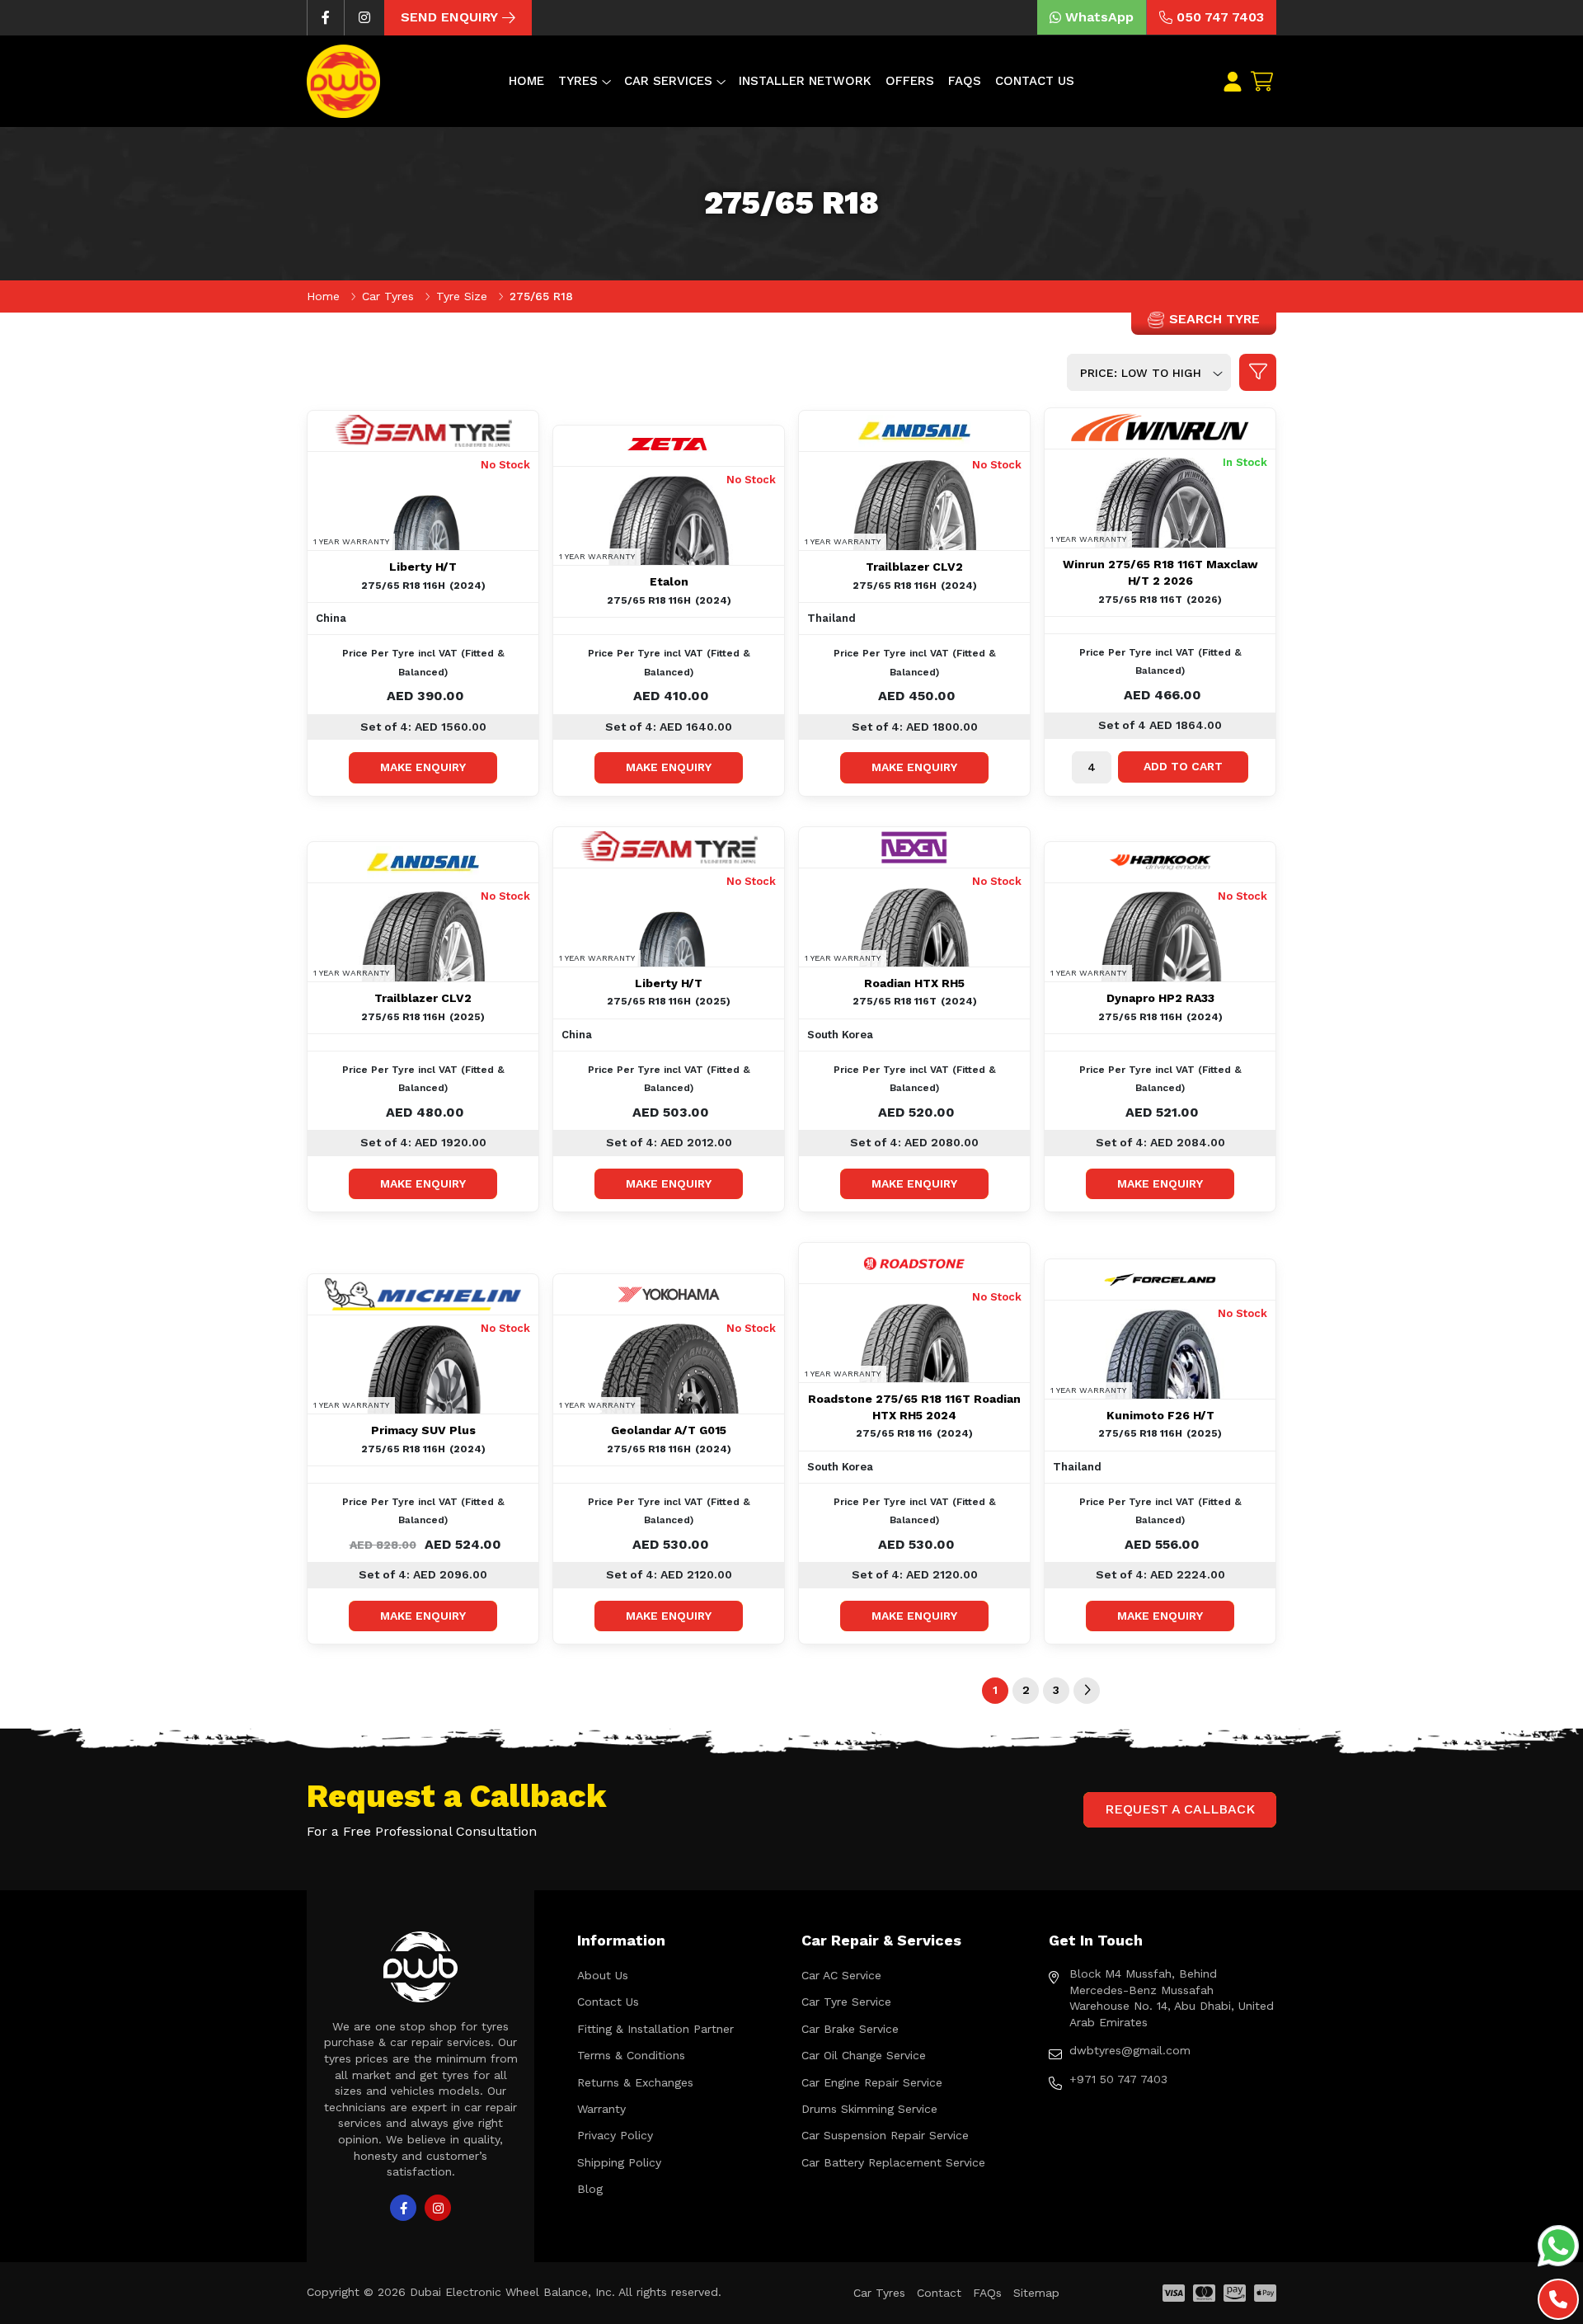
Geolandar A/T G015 (669, 1430)
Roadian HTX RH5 (914, 983)
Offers (910, 81)
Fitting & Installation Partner (655, 2029)
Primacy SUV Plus (423, 1430)
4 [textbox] (1092, 767)
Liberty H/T (423, 567)
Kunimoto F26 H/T (1160, 1415)
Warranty (601, 2109)
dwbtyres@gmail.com (1130, 2050)
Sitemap (1036, 2293)
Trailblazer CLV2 (914, 567)
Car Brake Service (850, 2029)
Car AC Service (841, 1975)
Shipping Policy (619, 2162)
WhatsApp (1099, 17)
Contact (939, 2293)
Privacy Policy (615, 2135)
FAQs (965, 81)
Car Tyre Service (846, 2002)
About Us (603, 1975)
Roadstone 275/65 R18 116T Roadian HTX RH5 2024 (914, 1407)
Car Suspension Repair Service (885, 2135)
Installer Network (805, 81)
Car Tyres (390, 296)
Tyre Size (464, 296)
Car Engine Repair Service (872, 2082)
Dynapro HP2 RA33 (1160, 998)
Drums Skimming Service (869, 2109)
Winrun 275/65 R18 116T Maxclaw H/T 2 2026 (1160, 572)
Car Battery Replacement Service (893, 2162)
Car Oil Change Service (864, 2055)
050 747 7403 (1220, 17)
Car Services (668, 81)
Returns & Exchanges (635, 2082)
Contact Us (1035, 81)
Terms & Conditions (631, 2055)
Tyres (578, 81)
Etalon (669, 581)
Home (526, 81)
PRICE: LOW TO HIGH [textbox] (1141, 373)
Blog (590, 2189)
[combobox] (1149, 372)
